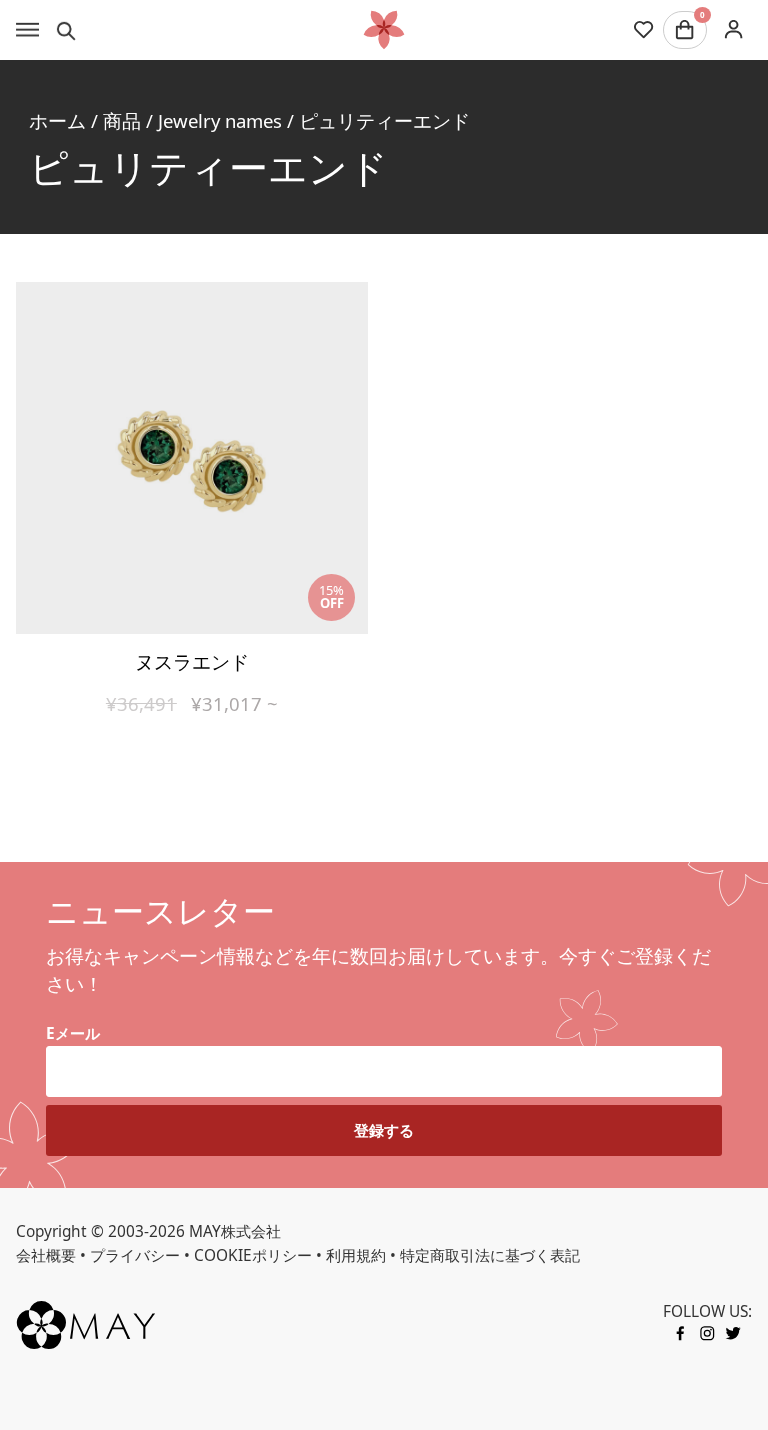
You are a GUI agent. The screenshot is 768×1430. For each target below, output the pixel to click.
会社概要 (46, 1255)
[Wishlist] (643, 30)
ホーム (57, 120)
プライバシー (135, 1255)
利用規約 (356, 1255)
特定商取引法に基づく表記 (490, 1255)
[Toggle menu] (27, 30)
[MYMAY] (383, 30)
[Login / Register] (733, 29)
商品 (122, 120)
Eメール (73, 1033)
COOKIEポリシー (253, 1255)
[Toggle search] (66, 30)
